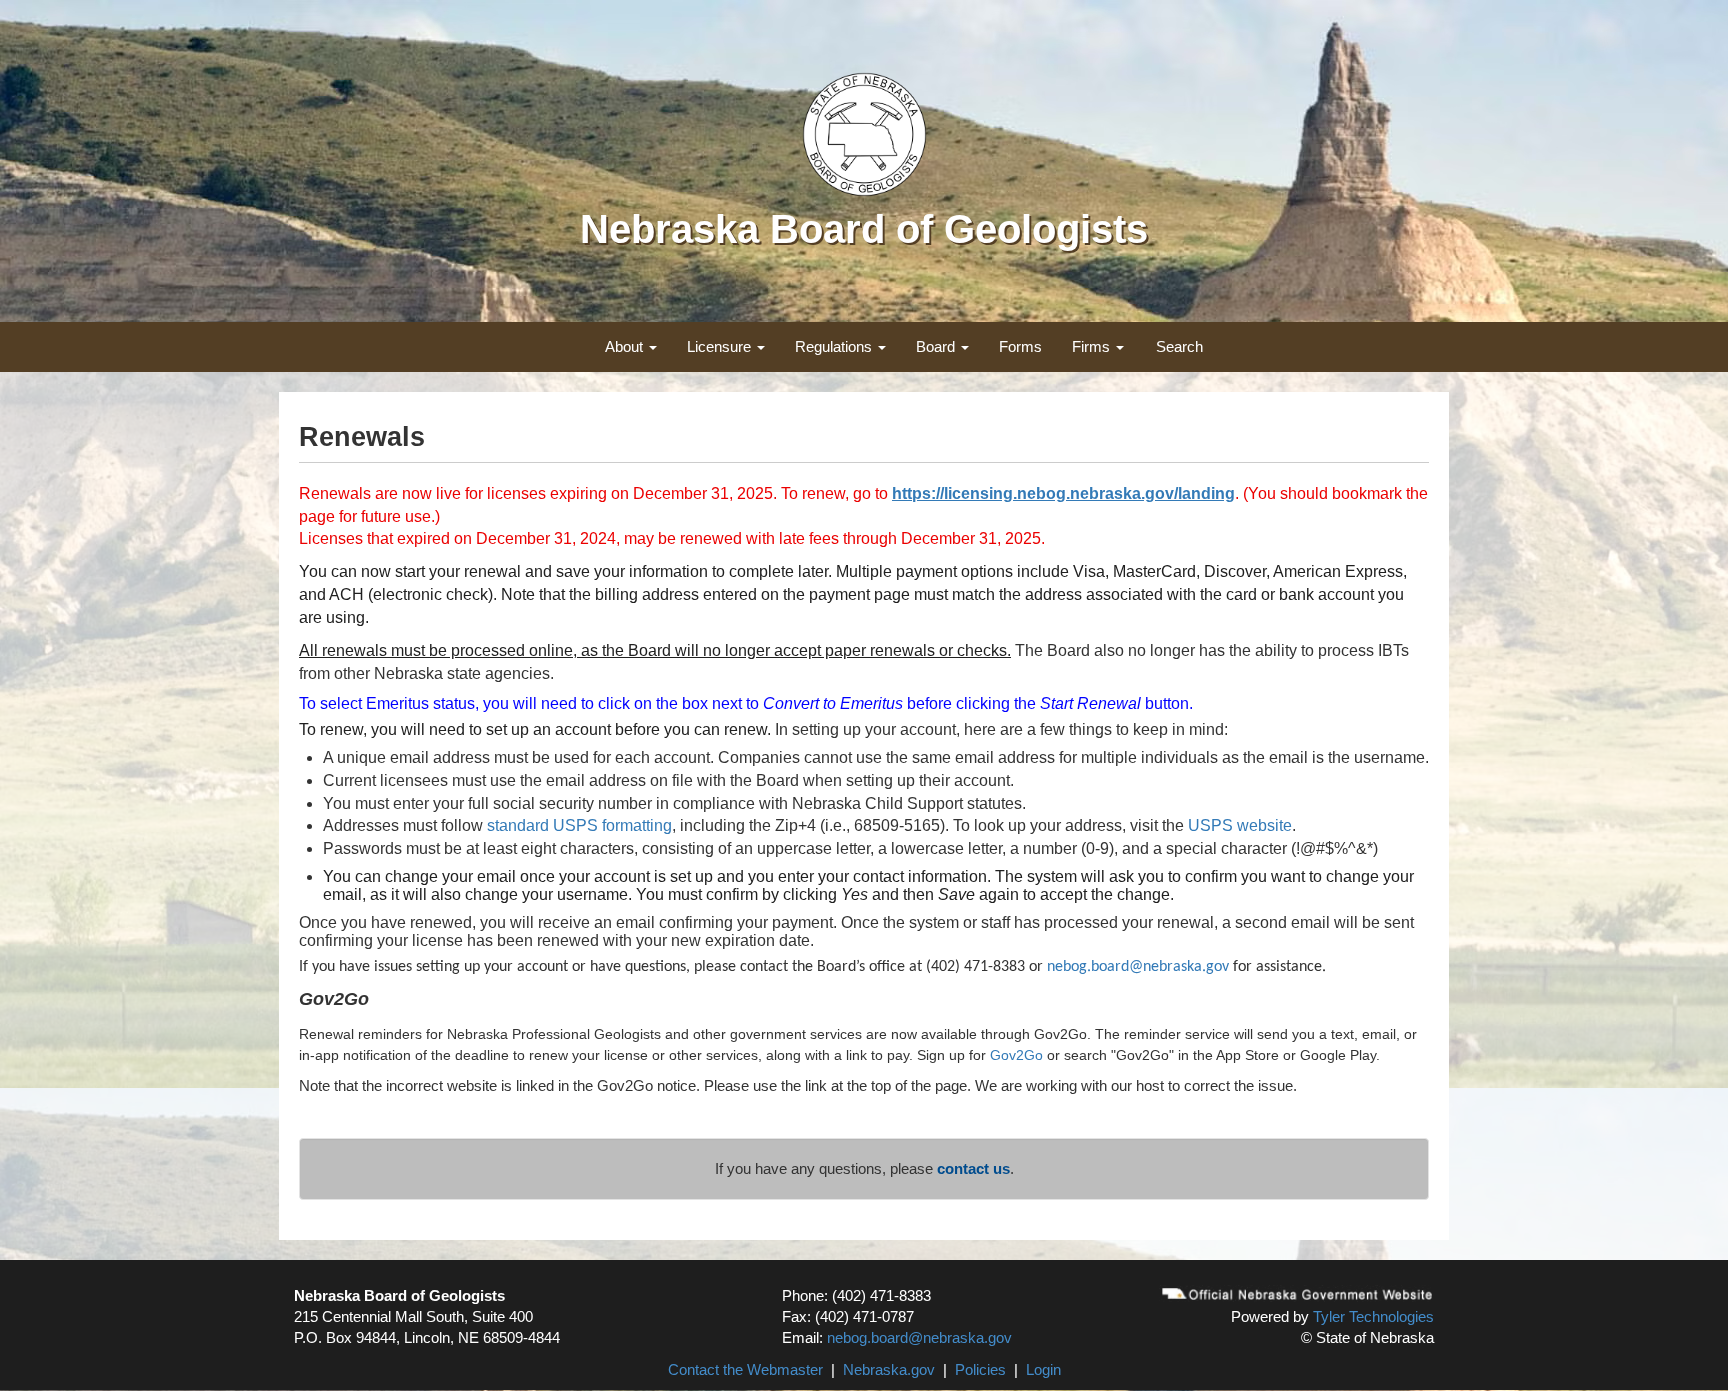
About (626, 346)
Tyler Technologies (1373, 1316)
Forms (1020, 346)
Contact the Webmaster (745, 1369)
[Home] (864, 132)
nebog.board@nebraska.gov (919, 1337)
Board (937, 346)
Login (1043, 1369)
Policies (980, 1369)
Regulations (835, 346)
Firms (1093, 346)
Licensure (721, 346)
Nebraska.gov (889, 1369)
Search (1179, 346)
